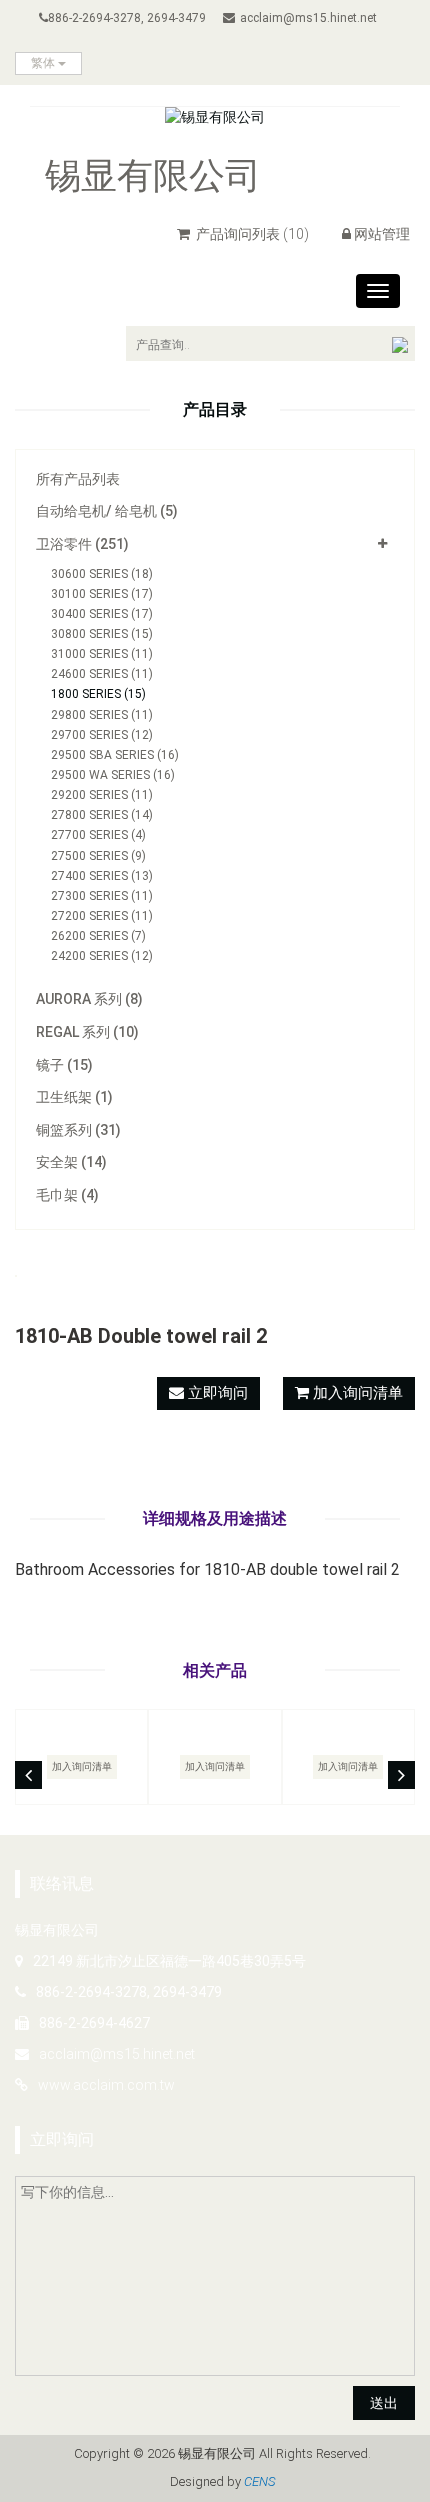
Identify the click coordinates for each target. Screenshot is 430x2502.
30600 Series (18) (102, 574)
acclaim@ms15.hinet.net (308, 18)
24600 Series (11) (102, 674)
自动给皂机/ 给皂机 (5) (107, 511)
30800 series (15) (102, 634)
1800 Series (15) (98, 694)
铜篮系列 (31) (78, 1130)
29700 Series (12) (102, 735)
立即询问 (216, 1393)
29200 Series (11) (102, 795)
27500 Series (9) (98, 856)
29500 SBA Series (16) (115, 755)
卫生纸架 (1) (74, 1097)
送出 (384, 2403)
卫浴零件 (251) (82, 544)
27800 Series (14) (102, 815)
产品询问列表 (251, 234)
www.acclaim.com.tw (106, 2085)
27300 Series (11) (102, 896)
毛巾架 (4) (67, 1195)
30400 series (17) (102, 614)
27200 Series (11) (102, 916)
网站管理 (382, 234)
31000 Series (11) (102, 654)
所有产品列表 (78, 479)
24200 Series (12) (102, 956)
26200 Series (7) (98, 936)
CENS (259, 2481)
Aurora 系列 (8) (89, 999)
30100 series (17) (102, 594)
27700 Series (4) (98, 835)
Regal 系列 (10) (87, 1032)
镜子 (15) (64, 1065)
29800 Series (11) (102, 715)
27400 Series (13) (102, 876)
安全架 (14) (71, 1162)
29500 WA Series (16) (113, 775)
